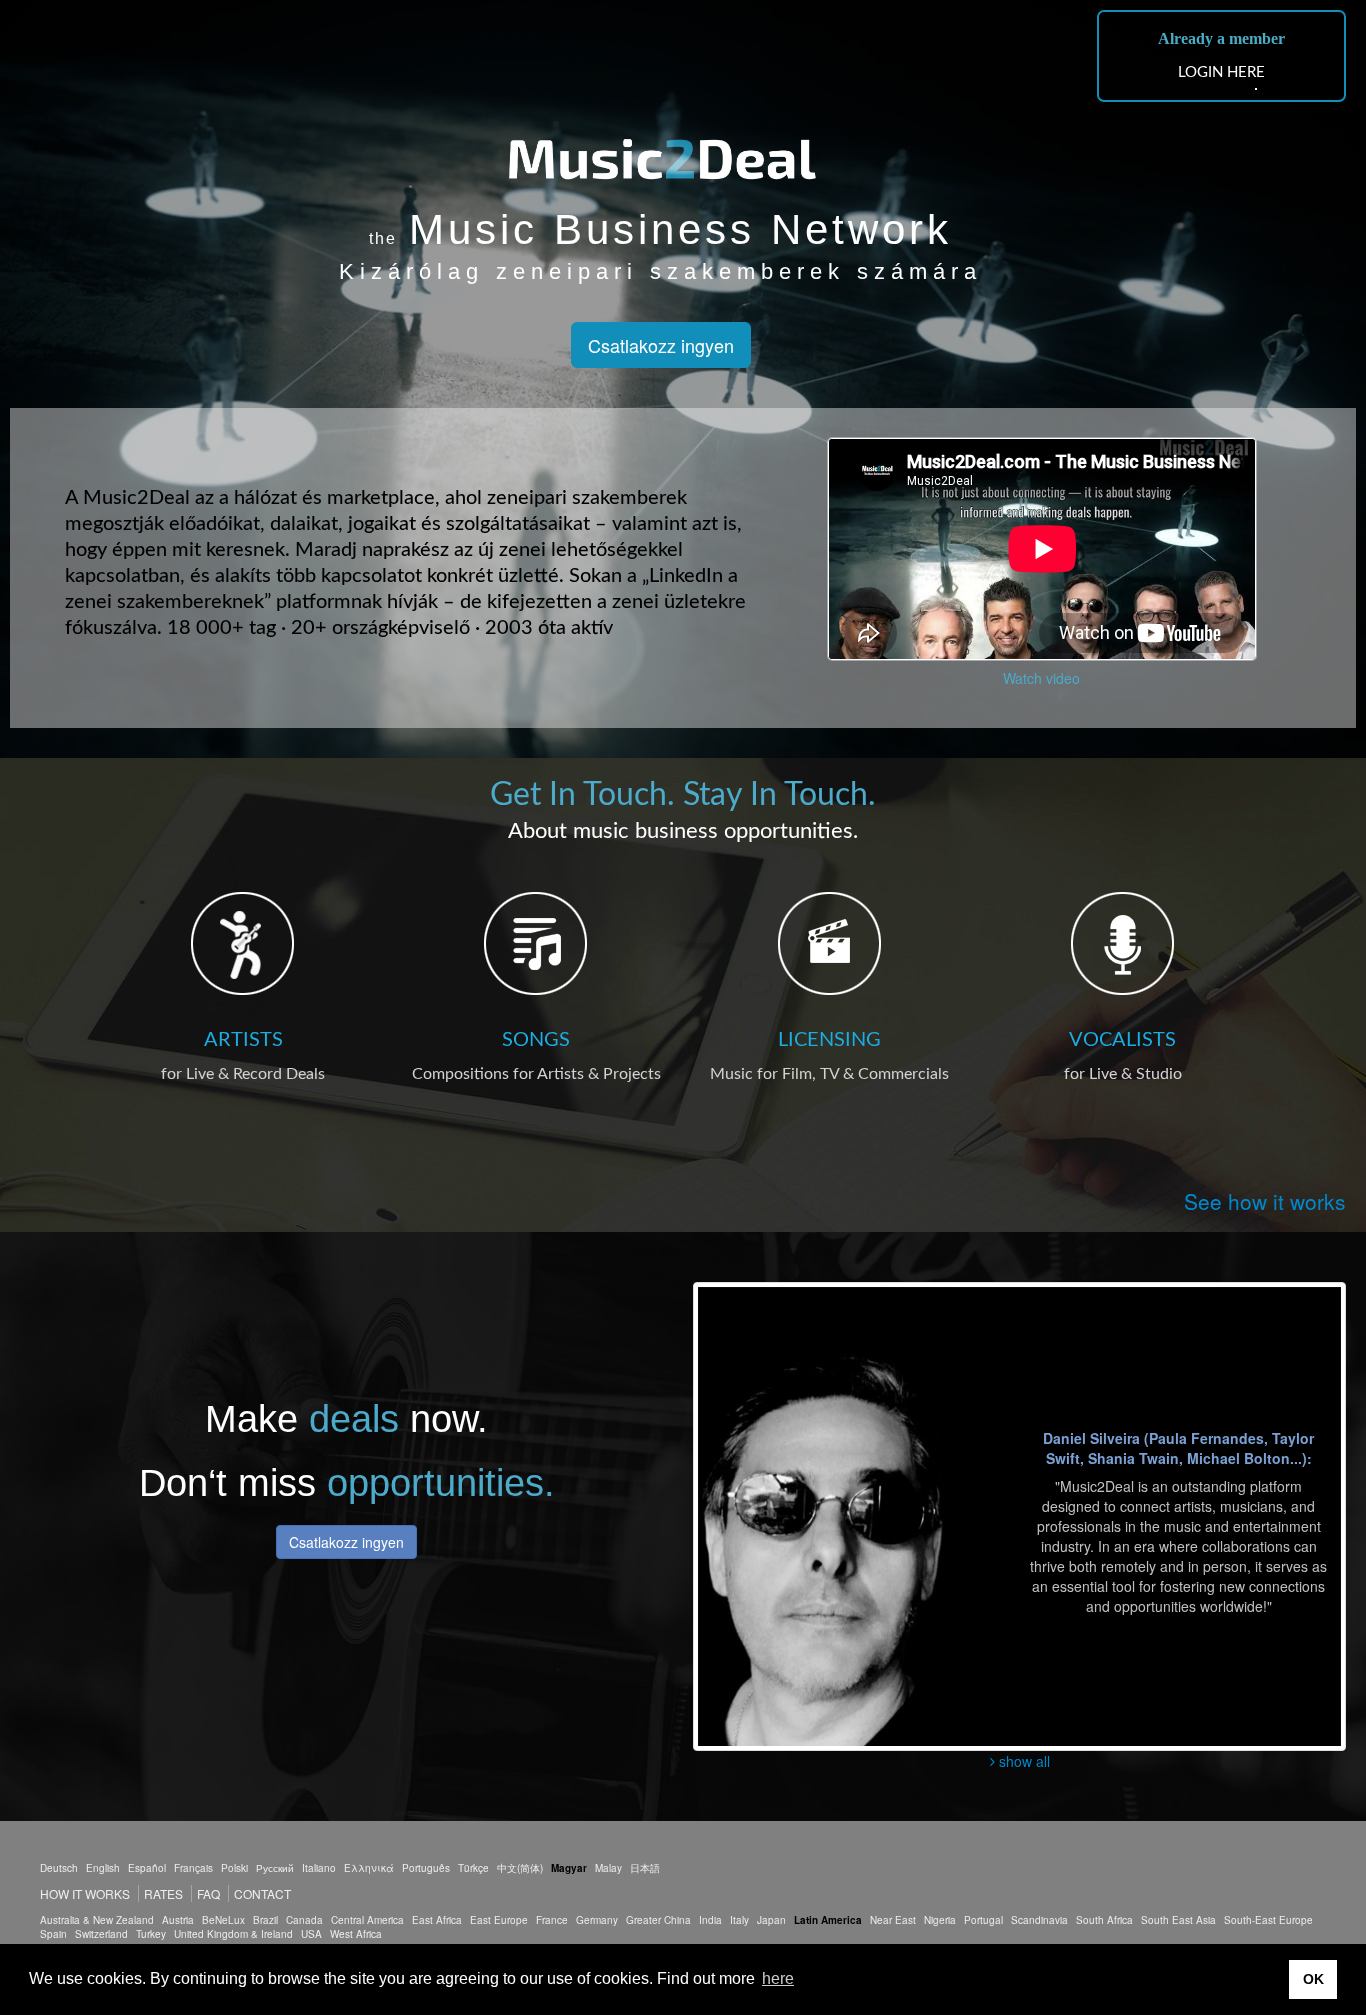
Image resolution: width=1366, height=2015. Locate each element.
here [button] (778, 1978)
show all (1022, 1761)
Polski (234, 1868)
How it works (85, 1893)
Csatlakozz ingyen (661, 345)
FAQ (208, 1893)
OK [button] (1313, 1979)
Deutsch (59, 1868)
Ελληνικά (369, 1868)
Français (193, 1868)
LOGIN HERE (1221, 72)
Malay (608, 1868)
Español (147, 1868)
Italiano (319, 1868)
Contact (262, 1893)
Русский (275, 1868)
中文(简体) (520, 1868)
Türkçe (473, 1868)
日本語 (645, 1868)
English (103, 1868)
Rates (163, 1893)
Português (426, 1868)
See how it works (1265, 1201)
